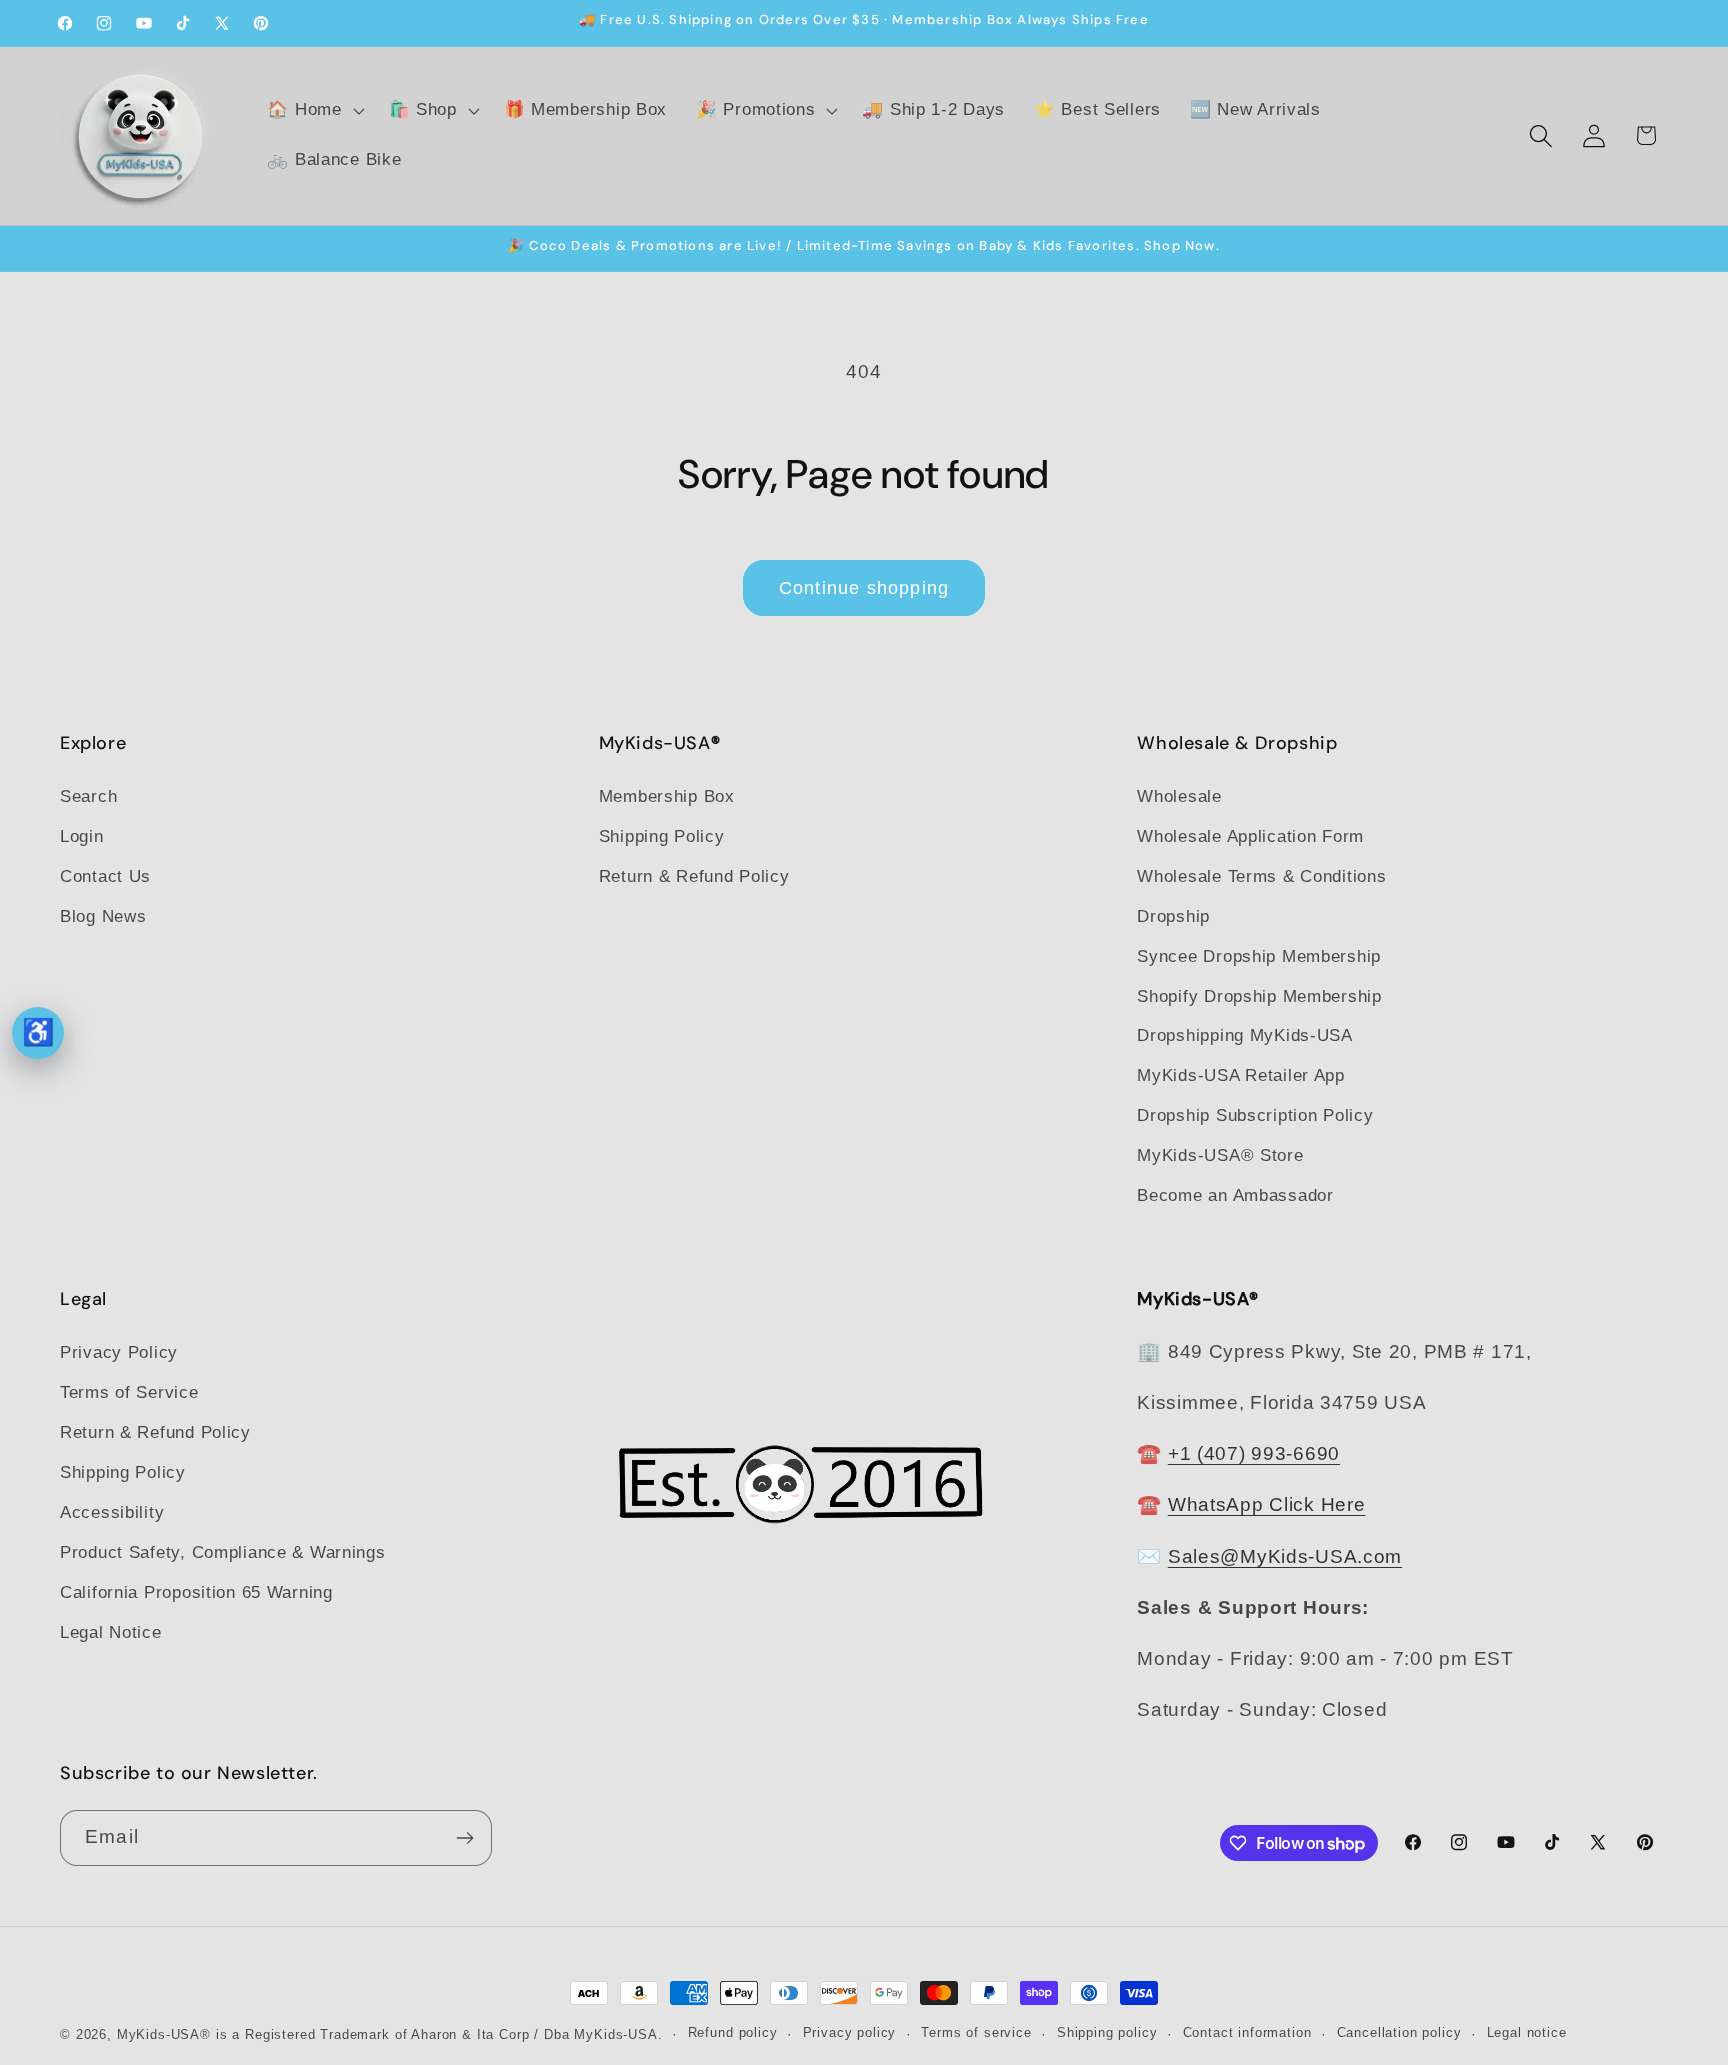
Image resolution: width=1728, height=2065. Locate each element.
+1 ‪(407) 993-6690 (1254, 1453)
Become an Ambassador (1235, 1195)
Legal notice (1527, 2032)
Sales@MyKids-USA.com (1285, 1556)
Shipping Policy (662, 836)
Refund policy (733, 2032)
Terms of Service (129, 1392)
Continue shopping (864, 588)
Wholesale (1179, 796)
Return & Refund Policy (694, 876)
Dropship (1173, 916)
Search (88, 796)
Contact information (1247, 2032)
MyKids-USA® (164, 2034)
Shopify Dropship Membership (1259, 996)
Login (82, 836)
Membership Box (667, 796)
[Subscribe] (464, 1838)
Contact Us (105, 876)
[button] (313, 111)
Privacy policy (850, 2032)
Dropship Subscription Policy (1255, 1115)
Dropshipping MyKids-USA (1245, 1035)
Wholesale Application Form (1250, 836)
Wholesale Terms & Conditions (1261, 876)
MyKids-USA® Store (1220, 1155)
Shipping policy (1107, 2032)
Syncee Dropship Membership (1259, 956)
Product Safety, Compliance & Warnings (223, 1552)
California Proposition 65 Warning (196, 1592)
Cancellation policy (1399, 2032)
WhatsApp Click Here (1267, 1504)
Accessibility (112, 1512)
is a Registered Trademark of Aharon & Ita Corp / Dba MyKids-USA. (439, 2034)
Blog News (103, 916)
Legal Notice (111, 1632)
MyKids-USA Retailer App (1241, 1075)
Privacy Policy (119, 1352)
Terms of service (976, 2032)
